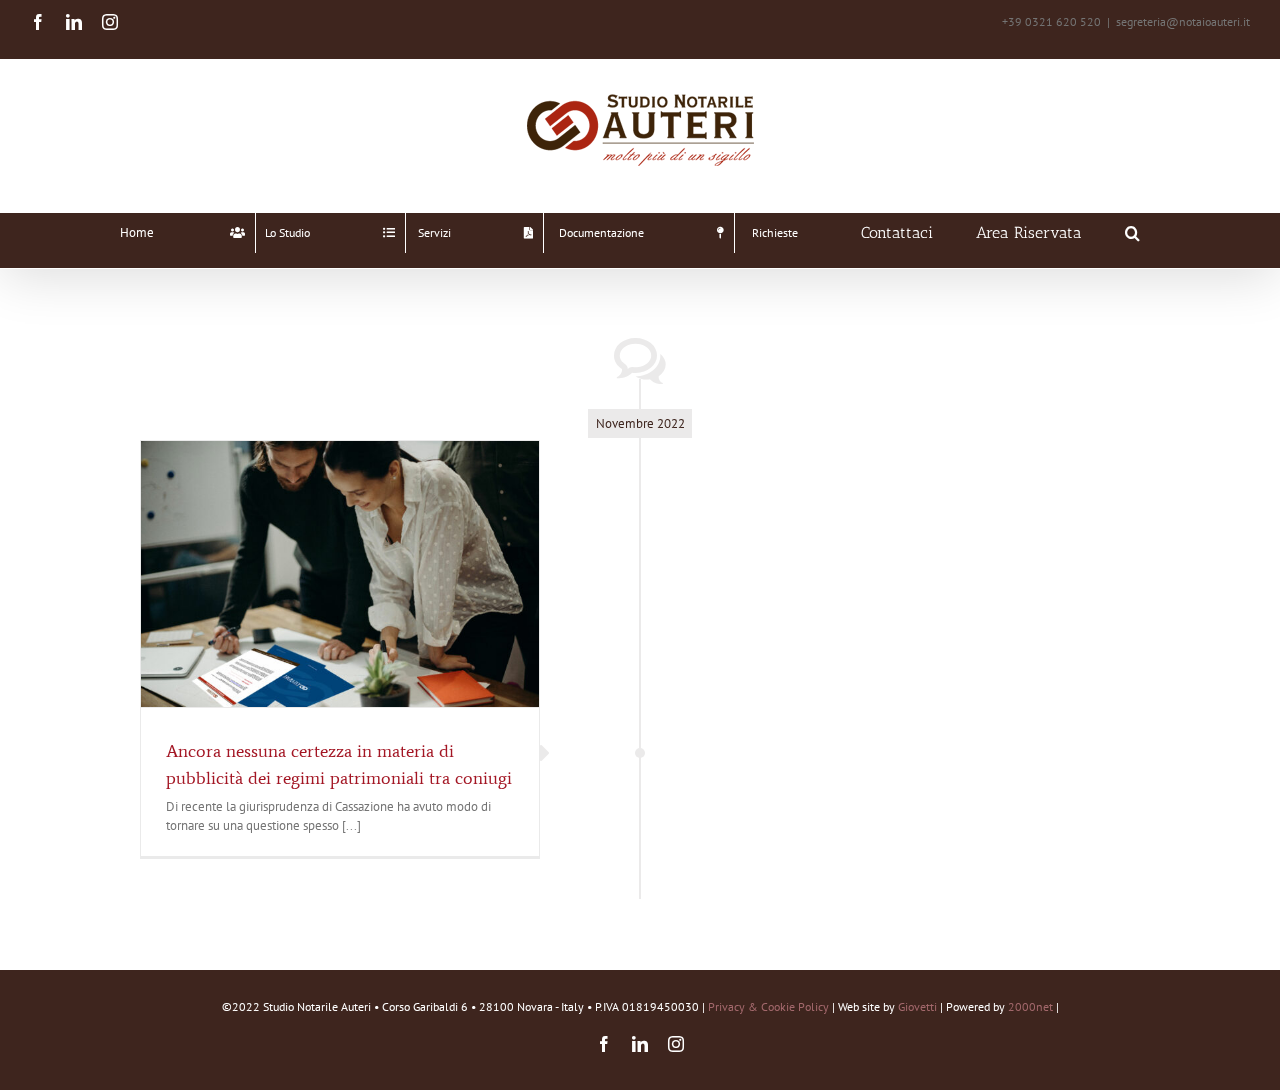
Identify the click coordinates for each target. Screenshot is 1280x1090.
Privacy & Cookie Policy (768, 1006)
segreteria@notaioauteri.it (1183, 21)
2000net (1030, 1006)
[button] (1132, 233)
